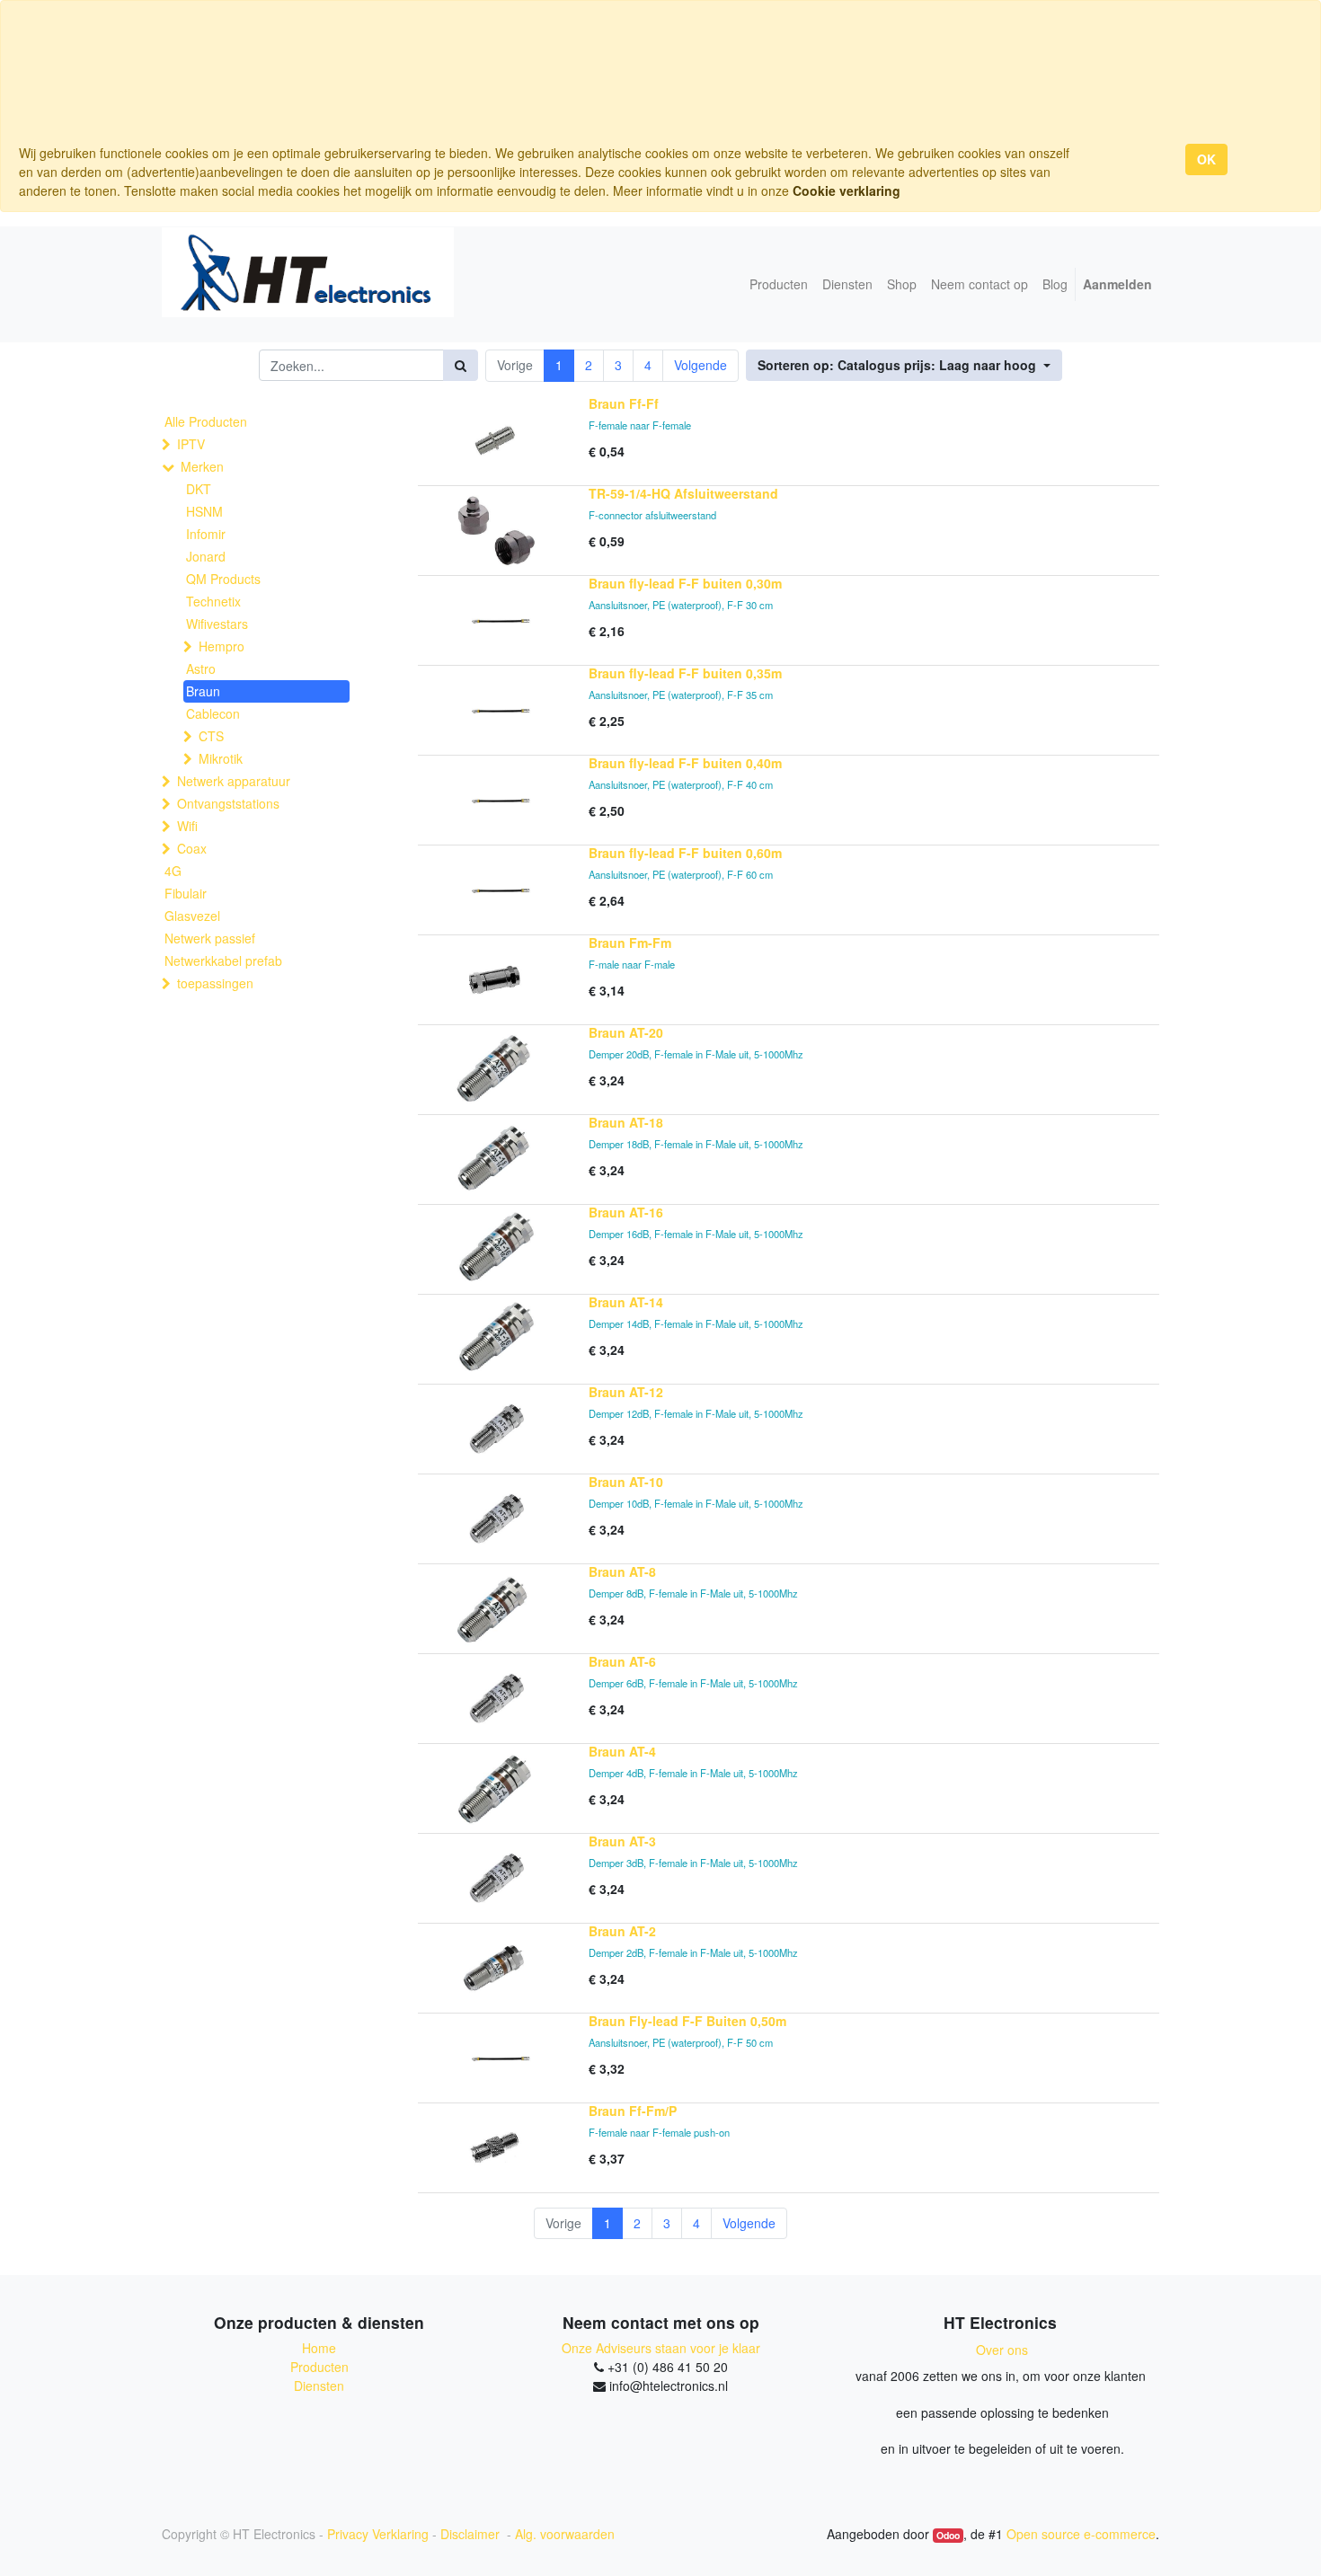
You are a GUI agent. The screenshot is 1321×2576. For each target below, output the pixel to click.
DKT (199, 489)
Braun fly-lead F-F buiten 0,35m (685, 673)
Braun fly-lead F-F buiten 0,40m (685, 763)
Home (319, 2348)
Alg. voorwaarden (565, 2534)
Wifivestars (217, 624)
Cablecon (213, 713)
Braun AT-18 (626, 1122)
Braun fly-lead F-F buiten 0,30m (685, 583)
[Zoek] (461, 365)
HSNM (204, 511)
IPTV (191, 444)
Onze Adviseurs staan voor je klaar (661, 2348)
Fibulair (186, 893)
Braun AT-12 (626, 1392)
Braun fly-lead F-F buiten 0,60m (685, 853)
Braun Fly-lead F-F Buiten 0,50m (687, 2021)
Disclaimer (472, 2534)
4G (173, 871)
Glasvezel (192, 916)
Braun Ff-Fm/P (633, 2111)
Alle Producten (206, 421)
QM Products (223, 579)
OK (1206, 159)
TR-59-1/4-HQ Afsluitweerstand (683, 493)
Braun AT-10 (626, 1482)
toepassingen (215, 983)
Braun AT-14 (626, 1302)
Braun (203, 691)
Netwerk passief (210, 938)
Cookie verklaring (847, 190)
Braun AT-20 (626, 1032)
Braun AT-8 (622, 1571)
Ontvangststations (228, 803)
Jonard (206, 556)
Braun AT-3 (622, 1841)
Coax (192, 848)
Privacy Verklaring (378, 2534)
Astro (201, 668)
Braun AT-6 (622, 1661)
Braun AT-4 (622, 1751)
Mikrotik (221, 758)
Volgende (700, 365)
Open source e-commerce (1081, 2534)
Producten (319, 2367)
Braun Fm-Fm (630, 943)
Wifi (187, 826)
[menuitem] (779, 284)
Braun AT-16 (626, 1212)
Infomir (206, 534)
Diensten (319, 2386)
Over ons (1002, 2350)
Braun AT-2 (622, 1931)
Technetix (213, 601)
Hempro (222, 646)
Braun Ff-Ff (624, 403)
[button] (904, 365)
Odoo (948, 2535)
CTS (211, 736)
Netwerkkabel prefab (223, 960)
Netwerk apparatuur (234, 781)
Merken (202, 466)
